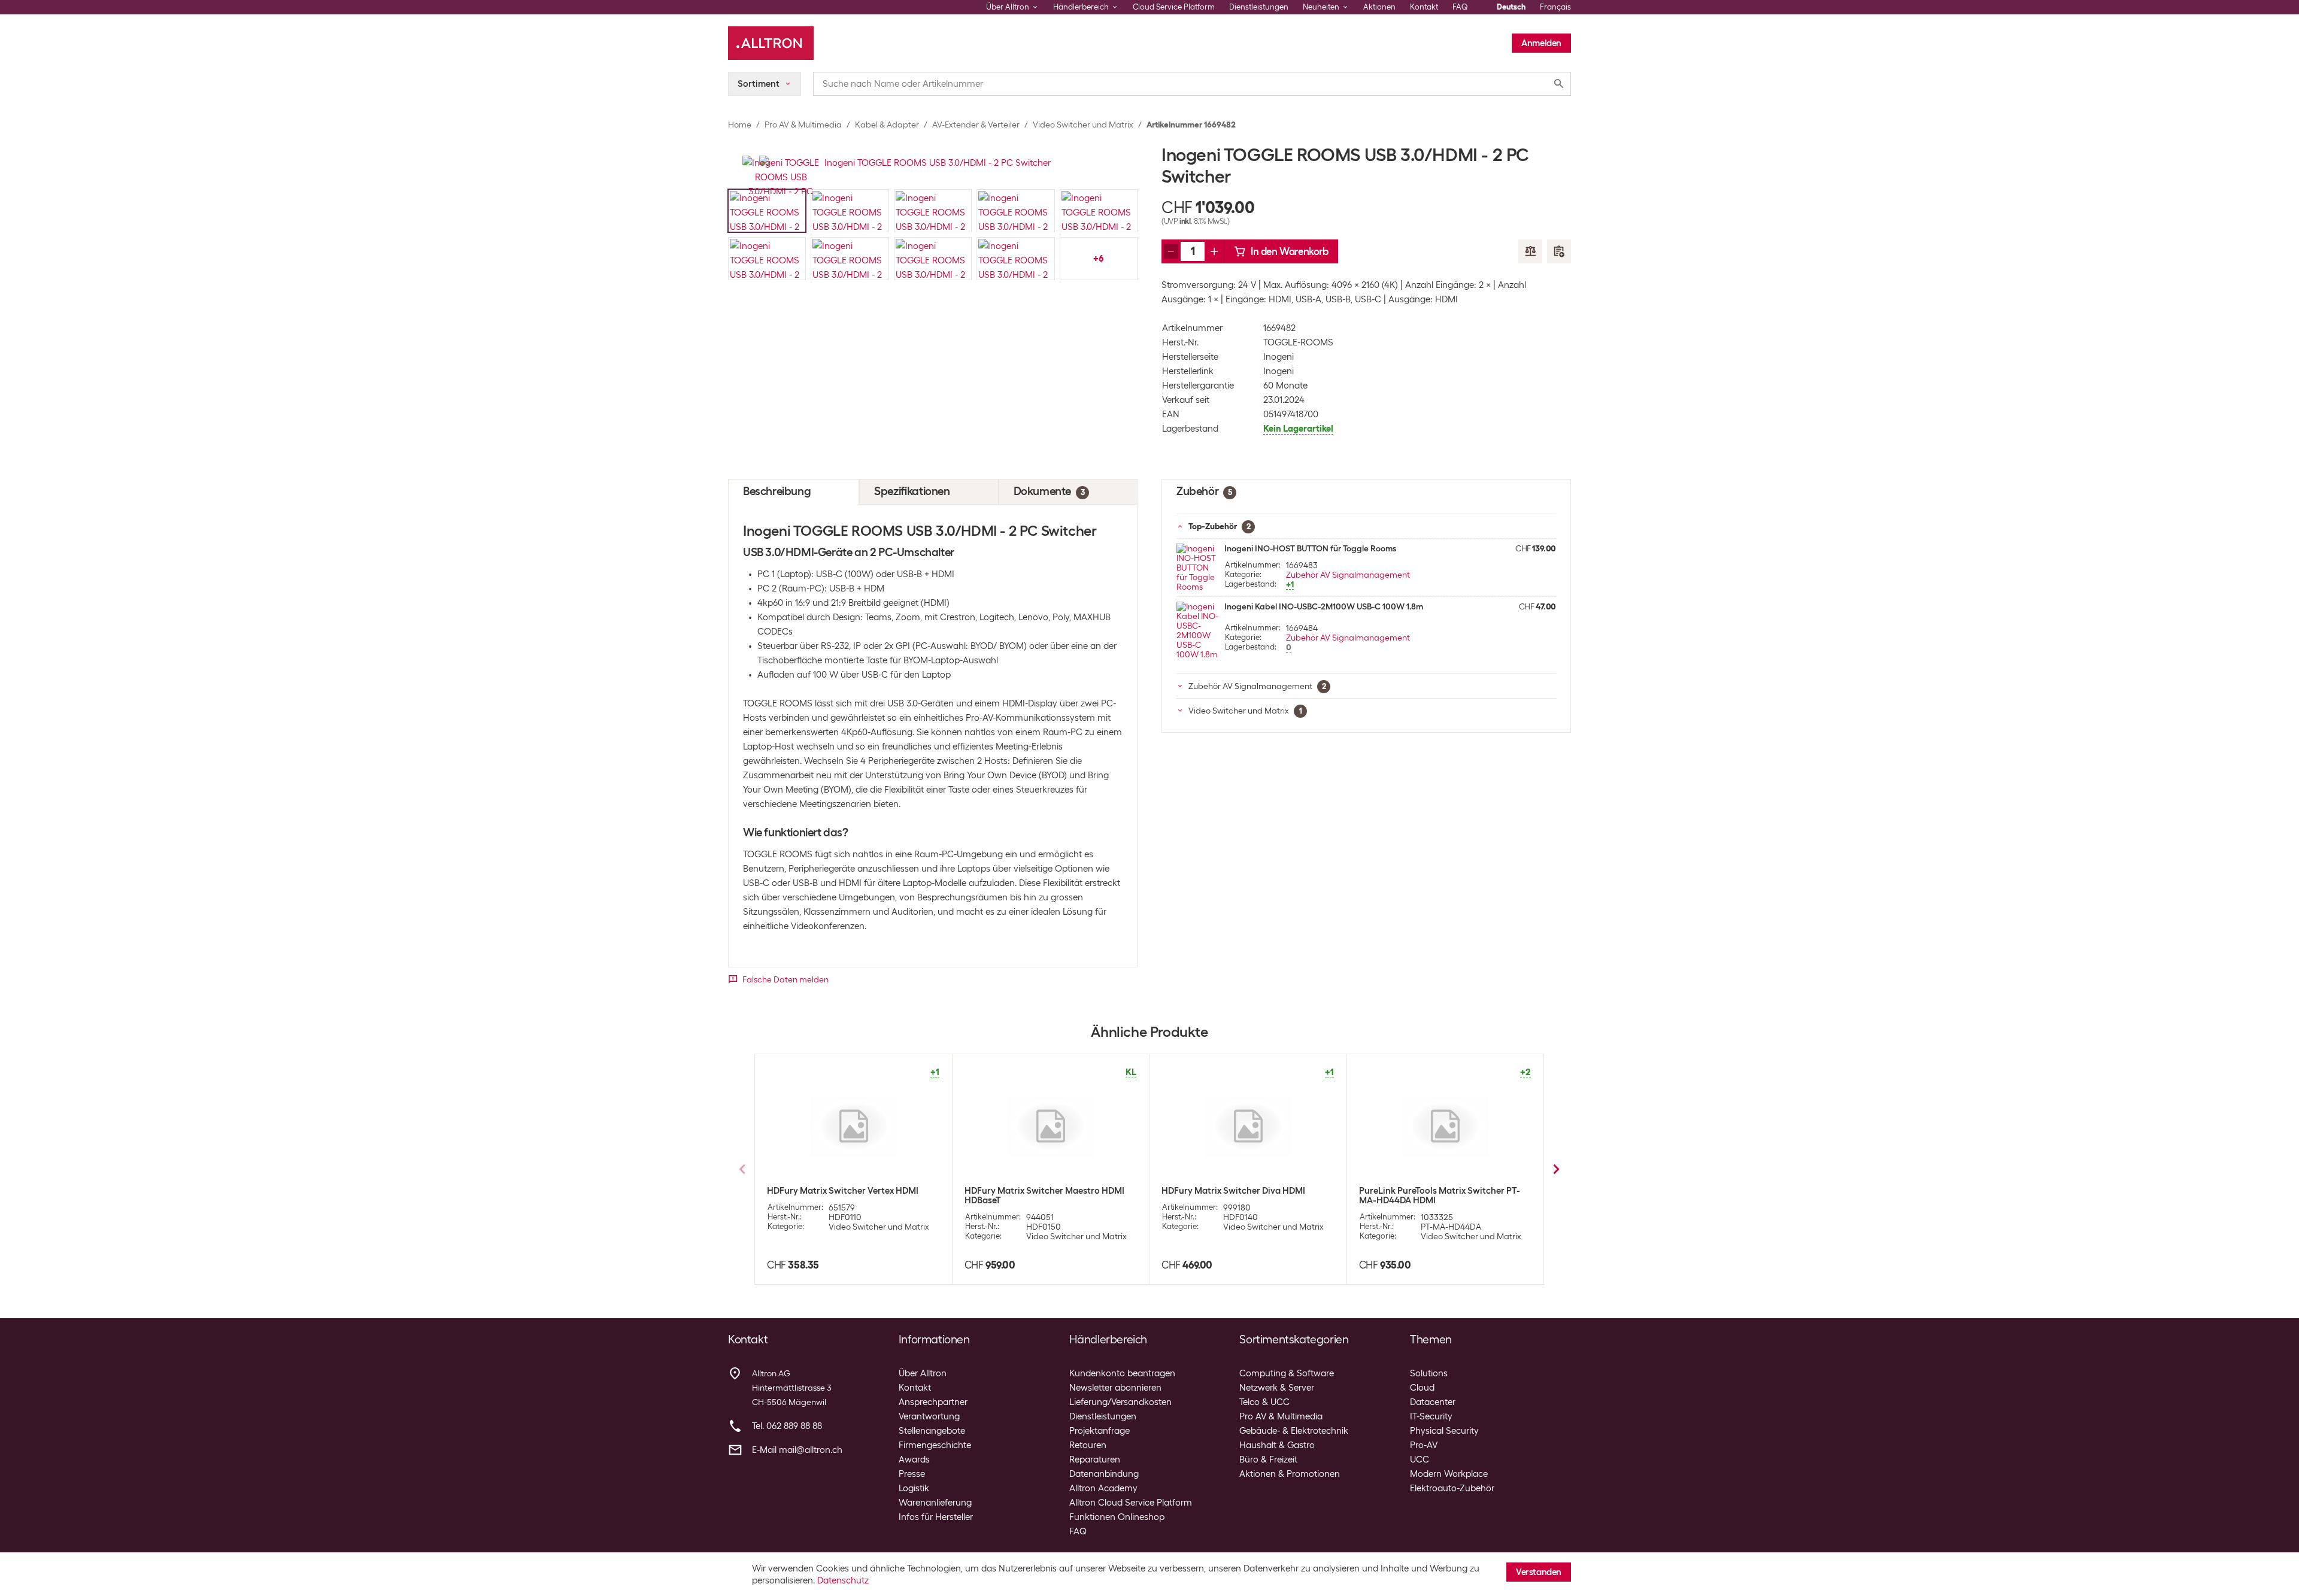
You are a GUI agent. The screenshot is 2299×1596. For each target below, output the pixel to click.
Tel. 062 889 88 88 (787, 1426)
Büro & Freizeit (1268, 1460)
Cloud (1422, 1388)
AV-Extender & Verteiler (976, 125)
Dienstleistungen (1259, 7)
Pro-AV (1424, 1445)
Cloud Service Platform (1174, 7)
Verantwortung (929, 1416)
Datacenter (1433, 1402)
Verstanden (1539, 1572)
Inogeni (1279, 357)
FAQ (1460, 7)
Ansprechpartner (933, 1402)
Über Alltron (923, 1373)
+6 (1098, 259)
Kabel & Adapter (887, 125)
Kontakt (1424, 7)
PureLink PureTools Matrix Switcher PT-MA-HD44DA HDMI (1440, 1196)
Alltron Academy (1103, 1488)
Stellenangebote (932, 1431)
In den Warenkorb (1290, 251)
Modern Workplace (1449, 1474)
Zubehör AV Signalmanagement (1348, 575)
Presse (912, 1474)
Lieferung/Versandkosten (1120, 1402)
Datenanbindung (1104, 1474)
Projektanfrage (1100, 1431)
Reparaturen (1095, 1460)
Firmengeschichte (935, 1445)
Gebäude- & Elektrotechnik (1294, 1431)
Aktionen (1379, 7)
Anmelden (1541, 43)
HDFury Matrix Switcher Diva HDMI (1233, 1191)
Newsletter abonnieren (1115, 1388)
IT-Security (1431, 1416)
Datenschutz (843, 1580)
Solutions (1429, 1373)
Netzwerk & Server (1277, 1388)
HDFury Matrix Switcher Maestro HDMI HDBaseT (1044, 1196)
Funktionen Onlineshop (1117, 1517)
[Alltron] (771, 43)
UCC (1420, 1460)
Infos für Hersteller (936, 1517)
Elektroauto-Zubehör (1452, 1488)
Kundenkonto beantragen (1122, 1373)
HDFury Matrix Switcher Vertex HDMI (843, 1191)
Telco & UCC (1264, 1402)
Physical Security (1444, 1431)
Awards (914, 1460)
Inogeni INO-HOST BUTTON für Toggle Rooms (1310, 548)
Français (1555, 7)
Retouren (1088, 1445)
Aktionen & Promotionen (1290, 1474)
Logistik (914, 1488)
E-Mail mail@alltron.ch (797, 1450)
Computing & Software (1287, 1373)
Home (740, 125)
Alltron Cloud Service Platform (1131, 1503)
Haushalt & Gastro (1277, 1445)
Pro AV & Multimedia (803, 125)
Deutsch (1511, 7)
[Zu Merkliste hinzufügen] (1559, 251)
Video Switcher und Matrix (1083, 125)
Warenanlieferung (935, 1503)
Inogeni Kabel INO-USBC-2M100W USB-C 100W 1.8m (1324, 606)
